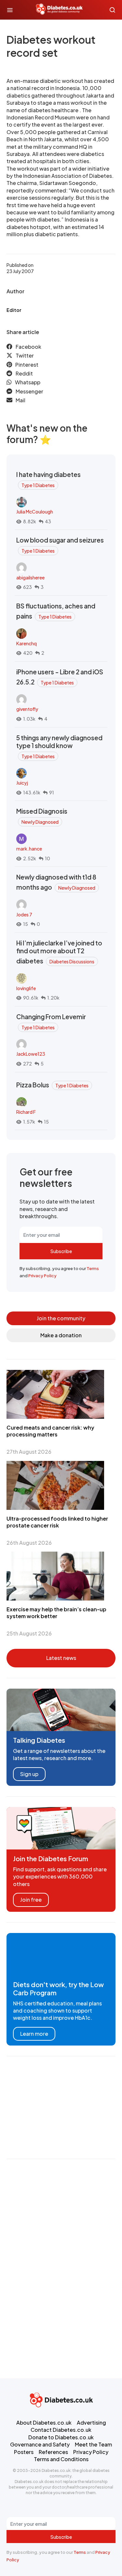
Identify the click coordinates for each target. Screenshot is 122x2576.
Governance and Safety (40, 2444)
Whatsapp (28, 382)
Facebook (28, 347)
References (53, 2452)
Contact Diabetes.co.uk (61, 2430)
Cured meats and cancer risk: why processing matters (50, 1431)
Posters (24, 2452)
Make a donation (61, 1335)
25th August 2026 (29, 1633)
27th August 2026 (29, 1452)
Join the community (61, 1318)
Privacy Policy (42, 1276)
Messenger (29, 391)
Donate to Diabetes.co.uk (61, 2437)
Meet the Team (93, 2444)
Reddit (24, 373)
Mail (20, 400)
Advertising (91, 2423)
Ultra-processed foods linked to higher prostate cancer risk (57, 1522)
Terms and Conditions (61, 2459)
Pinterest (27, 365)
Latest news (61, 1658)
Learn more (34, 2034)
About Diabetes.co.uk (44, 2423)
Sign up (29, 1774)
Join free (31, 1900)
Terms (93, 1268)
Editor (14, 310)
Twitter (25, 355)
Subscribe (61, 1251)
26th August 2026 (29, 1543)
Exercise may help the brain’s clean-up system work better (56, 1613)
